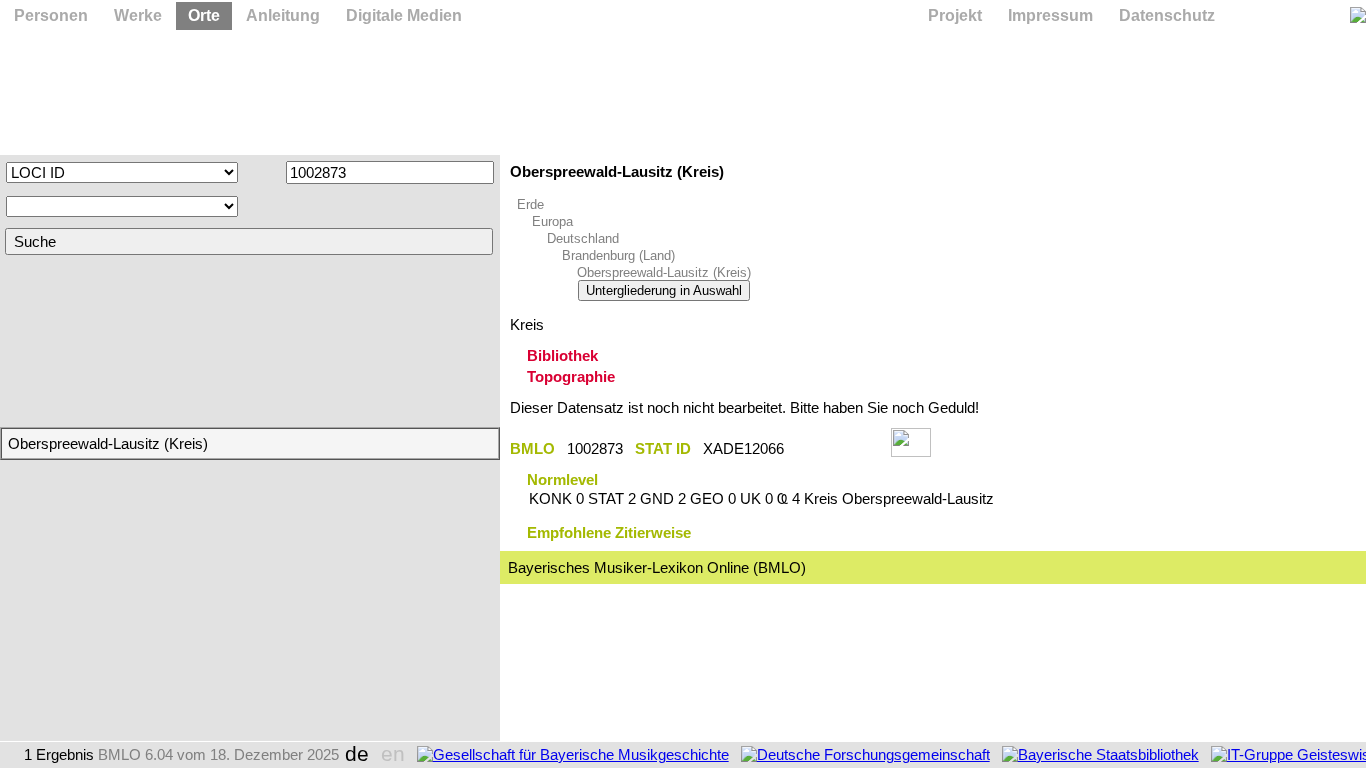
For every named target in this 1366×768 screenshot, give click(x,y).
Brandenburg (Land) (618, 255)
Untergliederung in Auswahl (664, 290)
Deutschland (583, 238)
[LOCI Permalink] (837, 448)
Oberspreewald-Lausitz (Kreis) (664, 272)
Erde (530, 204)
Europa (552, 221)
